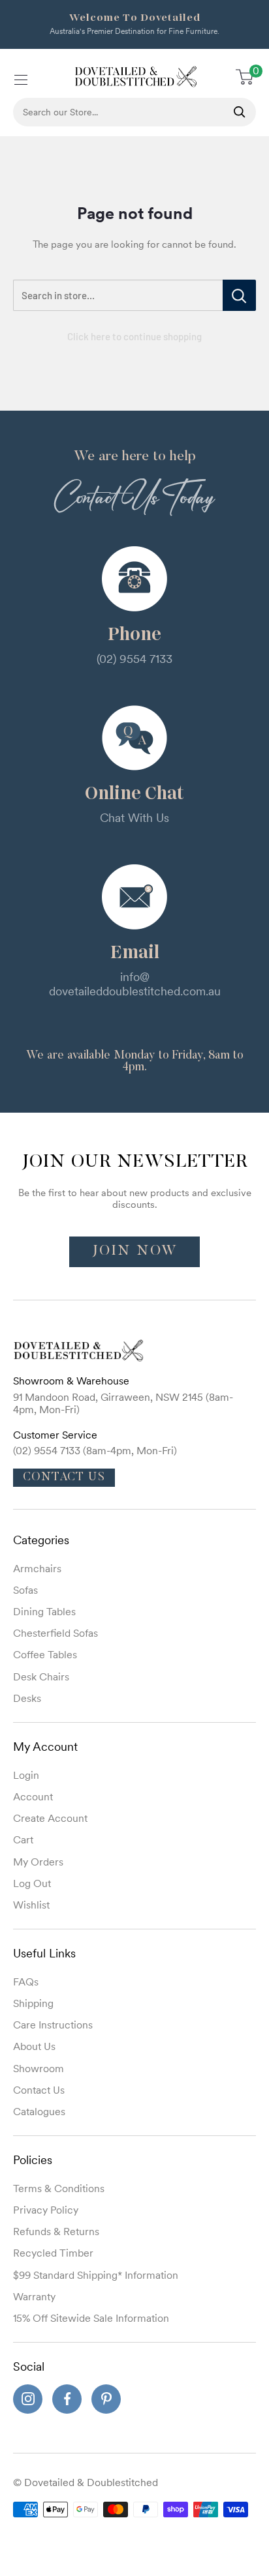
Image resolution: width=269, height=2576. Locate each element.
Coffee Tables (45, 1654)
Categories (41, 1540)
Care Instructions (53, 2025)
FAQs (26, 1982)
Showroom (39, 2068)
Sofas (25, 1590)
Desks (27, 1698)
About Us (34, 2046)
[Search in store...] (239, 295)
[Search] (240, 112)
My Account (45, 1747)
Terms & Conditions (59, 2188)
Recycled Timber (53, 2253)
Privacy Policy (46, 2210)
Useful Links (44, 1953)
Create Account (50, 1818)
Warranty (34, 2296)
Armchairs (37, 1568)
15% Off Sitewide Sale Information (91, 2318)
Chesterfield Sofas (55, 1633)
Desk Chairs (41, 1676)
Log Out (32, 1883)
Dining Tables (44, 1611)
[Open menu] (20, 78)
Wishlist (31, 1905)
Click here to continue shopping (134, 336)
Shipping (33, 2003)
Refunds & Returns (56, 2231)
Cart (23, 1839)
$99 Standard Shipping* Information (96, 2275)
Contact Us (64, 1478)
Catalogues (39, 2111)
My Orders (38, 1862)
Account (33, 1796)
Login (26, 1775)
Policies (33, 2160)
